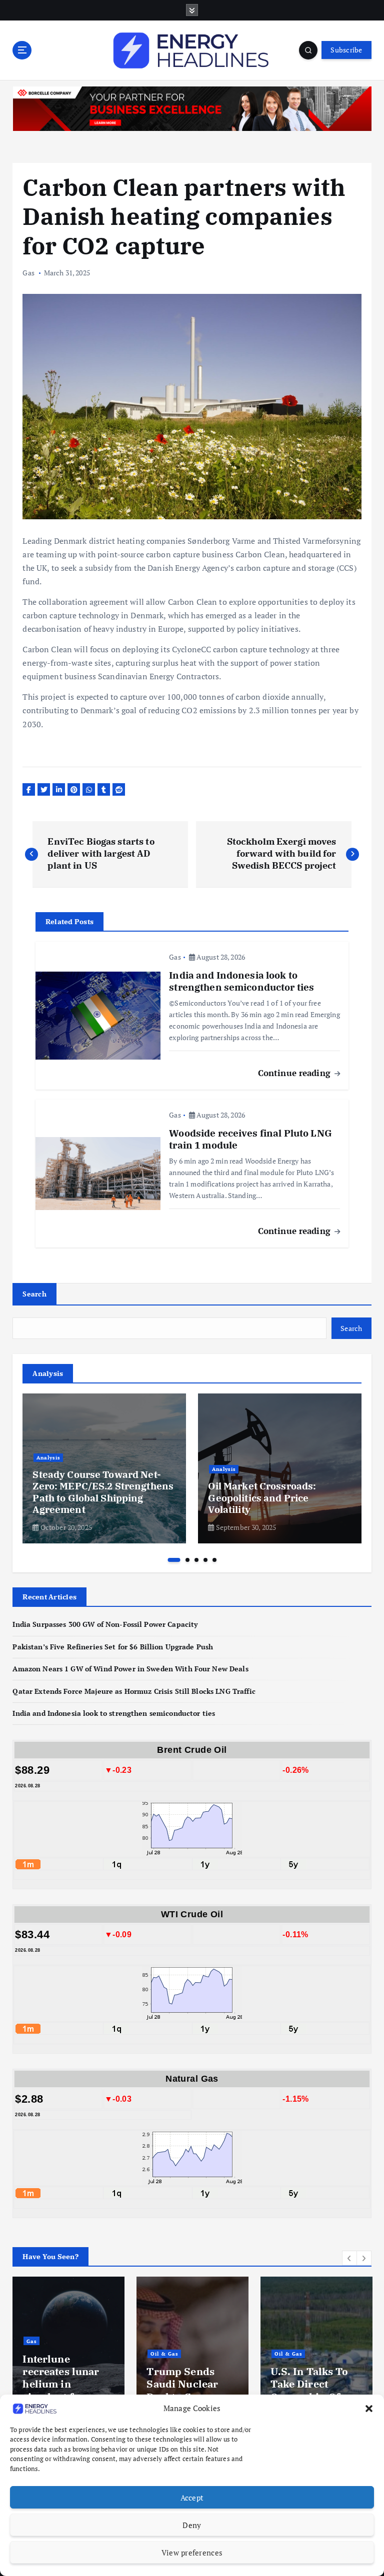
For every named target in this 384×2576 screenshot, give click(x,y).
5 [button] (214, 1560)
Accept (192, 2498)
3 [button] (196, 1560)
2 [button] (187, 1560)
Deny (192, 2525)
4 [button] (205, 1560)
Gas (28, 273)
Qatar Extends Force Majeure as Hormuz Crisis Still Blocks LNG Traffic (134, 1691)
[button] (369, 2409)
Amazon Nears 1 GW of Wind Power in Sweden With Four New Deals (130, 1669)
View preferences (192, 2553)
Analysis (48, 1457)
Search (34, 1294)
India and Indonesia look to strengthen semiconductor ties (114, 1713)
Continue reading (295, 1073)
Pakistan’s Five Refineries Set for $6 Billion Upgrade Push (113, 1647)
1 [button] (174, 1560)
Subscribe (346, 50)
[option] (104, 1468)
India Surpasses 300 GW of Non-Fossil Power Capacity (105, 1624)
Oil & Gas (49, 2354)
